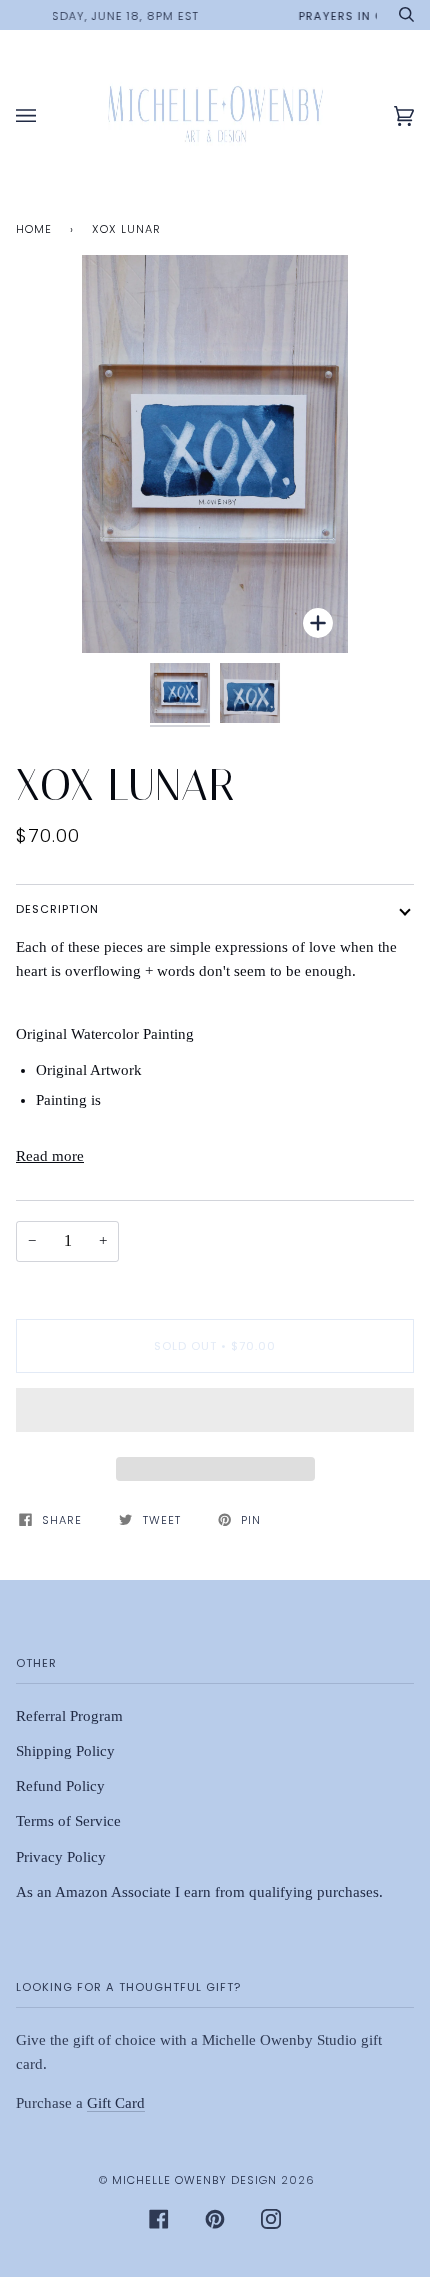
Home (34, 229)
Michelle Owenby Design (194, 2180)
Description (57, 909)
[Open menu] (46, 116)
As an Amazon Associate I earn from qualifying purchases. (199, 1892)
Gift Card (116, 2103)
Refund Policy (60, 1786)
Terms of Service (68, 1821)
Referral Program (69, 1716)
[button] (215, 1415)
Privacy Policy (61, 1857)
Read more (50, 1156)
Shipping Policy (65, 1751)
